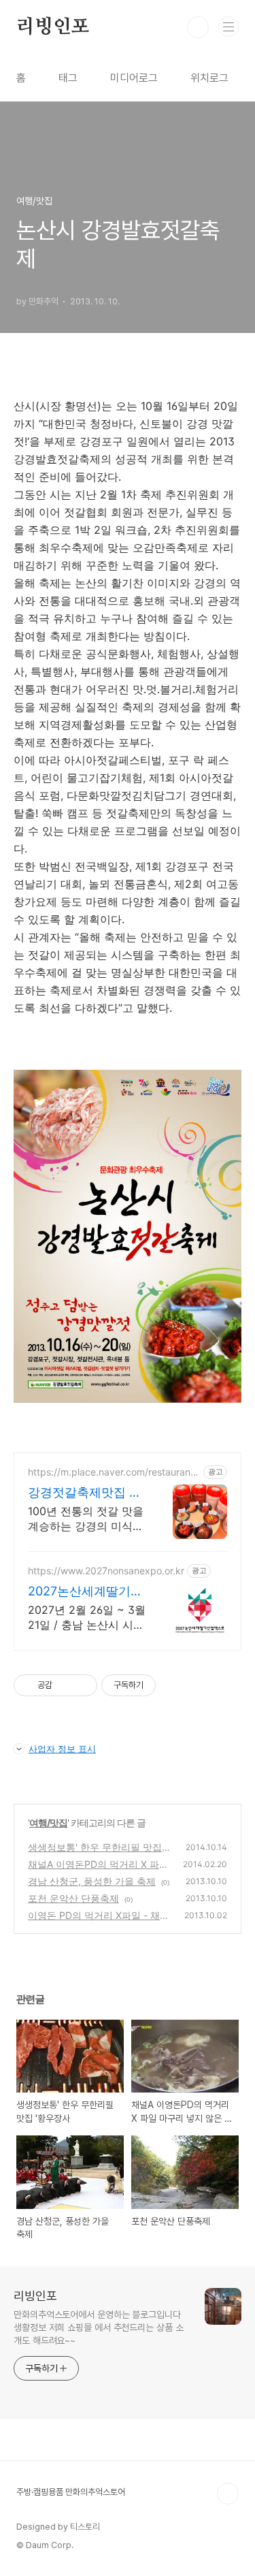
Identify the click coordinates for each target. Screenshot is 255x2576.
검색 (198, 27)
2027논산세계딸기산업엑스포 (85, 1592)
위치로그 (209, 78)
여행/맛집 (48, 1823)
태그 (68, 78)
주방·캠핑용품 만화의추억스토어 (71, 2492)
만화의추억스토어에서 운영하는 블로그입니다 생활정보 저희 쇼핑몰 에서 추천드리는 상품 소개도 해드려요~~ (99, 2327)
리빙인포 (53, 27)
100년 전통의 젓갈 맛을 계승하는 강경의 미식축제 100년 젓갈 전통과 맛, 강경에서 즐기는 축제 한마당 (86, 1519)
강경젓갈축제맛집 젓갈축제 (85, 1493)
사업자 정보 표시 (62, 1749)
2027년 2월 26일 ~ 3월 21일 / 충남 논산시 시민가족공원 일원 (87, 1618)
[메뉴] (228, 27)
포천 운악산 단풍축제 (73, 1898)
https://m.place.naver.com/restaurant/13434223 (113, 1472)
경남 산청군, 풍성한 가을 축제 (92, 1881)
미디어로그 (134, 78)
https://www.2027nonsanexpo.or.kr (106, 1571)
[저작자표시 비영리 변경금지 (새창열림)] (174, 1685)
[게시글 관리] (82, 1685)
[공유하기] (65, 1685)
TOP (228, 2494)
